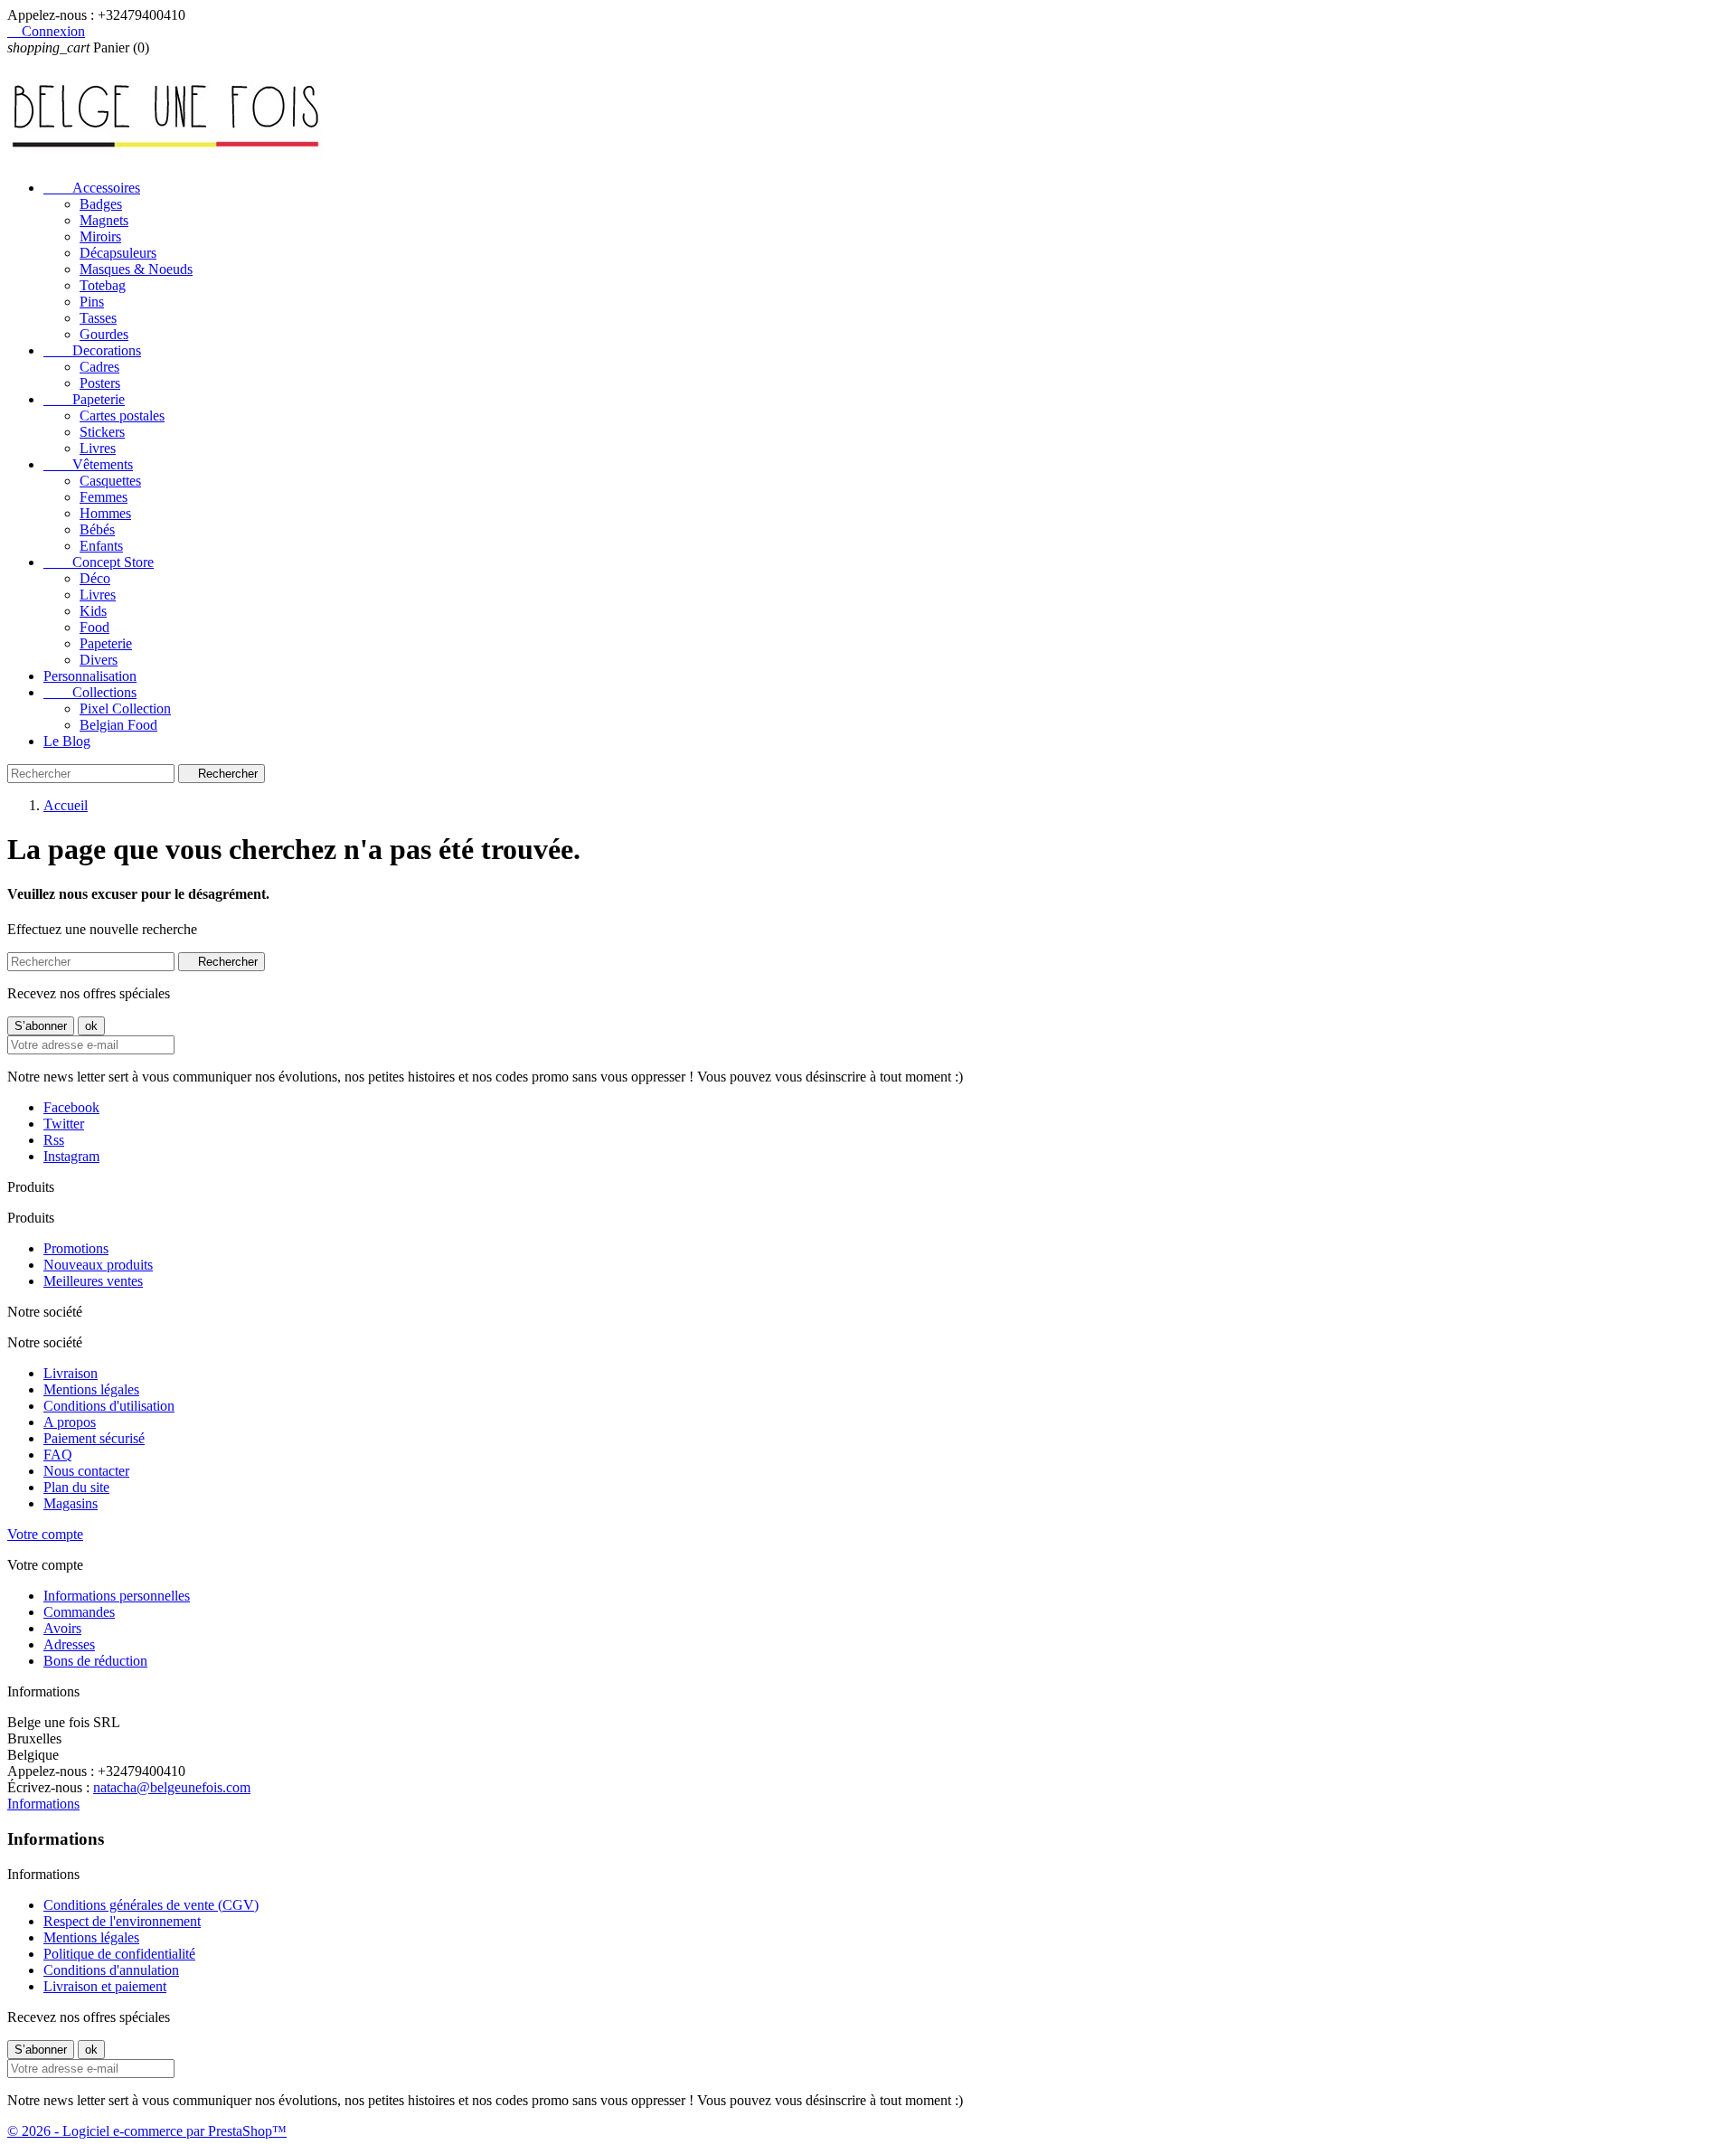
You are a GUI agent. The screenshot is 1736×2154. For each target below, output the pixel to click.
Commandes (79, 1612)
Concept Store (99, 562)
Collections (90, 692)
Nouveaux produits (98, 1265)
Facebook (71, 1107)
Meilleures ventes (93, 1281)
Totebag (103, 285)
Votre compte (45, 1534)
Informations (43, 1804)
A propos (70, 1422)
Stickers (102, 432)
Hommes (105, 513)
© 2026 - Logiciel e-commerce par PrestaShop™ (147, 2131)
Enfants (101, 546)
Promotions (76, 1248)
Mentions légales (91, 1389)
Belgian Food (118, 725)
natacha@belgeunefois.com (172, 1787)
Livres (98, 448)
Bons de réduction (95, 1661)
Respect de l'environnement (122, 1921)
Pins (92, 302)
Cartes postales (122, 416)
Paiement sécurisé (94, 1438)
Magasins (71, 1503)
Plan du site (76, 1487)
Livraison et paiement (105, 1986)
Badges (101, 204)
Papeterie (84, 399)
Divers (99, 660)
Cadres (99, 367)
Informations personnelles (117, 1596)
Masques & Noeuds (136, 269)
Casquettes (110, 481)
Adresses (69, 1644)
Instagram (71, 1156)
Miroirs (100, 236)
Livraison (71, 1373)
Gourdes (104, 334)
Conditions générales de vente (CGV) (151, 1905)
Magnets (104, 220)
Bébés (97, 529)
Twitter (64, 1124)
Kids (93, 611)
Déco (95, 578)
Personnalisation (90, 676)
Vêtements (88, 464)
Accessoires (92, 188)
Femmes (104, 497)
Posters (100, 383)
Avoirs (62, 1628)
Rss (54, 1140)
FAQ (58, 1455)
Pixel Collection (125, 709)
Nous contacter (86, 1471)
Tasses (98, 318)
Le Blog (67, 741)
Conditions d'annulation (111, 1970)
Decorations (92, 350)
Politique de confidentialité (119, 1954)
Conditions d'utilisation (109, 1406)
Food (94, 627)
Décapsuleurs (118, 253)
